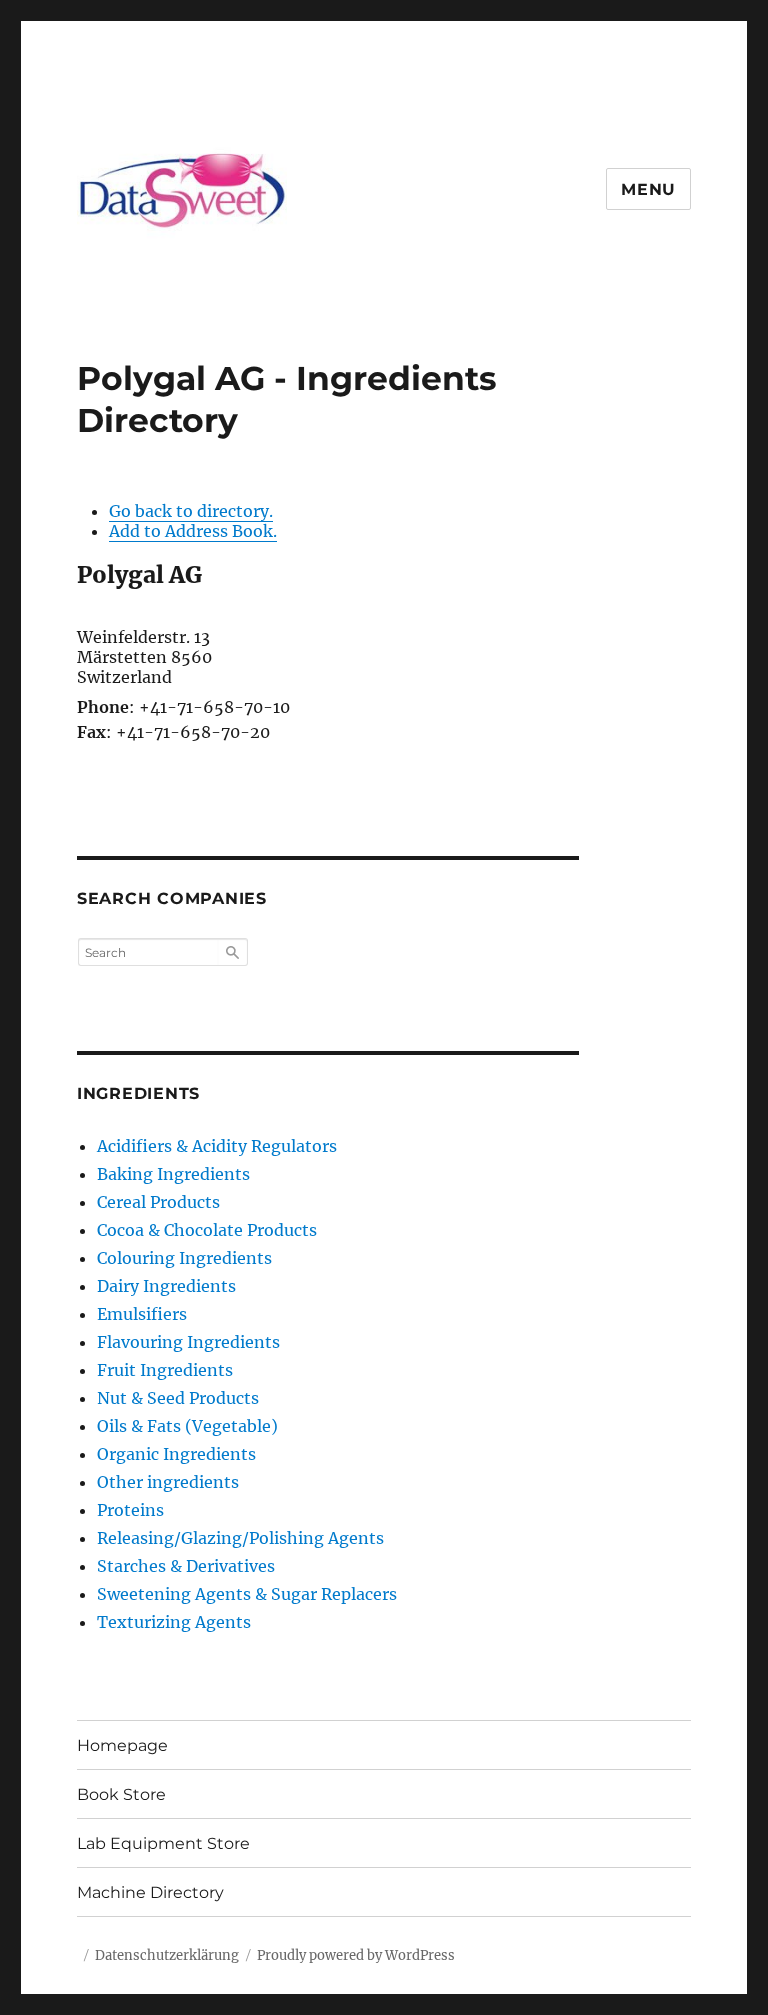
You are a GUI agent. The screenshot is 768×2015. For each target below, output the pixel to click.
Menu (648, 189)
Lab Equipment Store (163, 1843)
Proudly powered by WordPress (356, 1955)
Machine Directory (150, 1892)
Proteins (130, 1510)
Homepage (122, 1745)
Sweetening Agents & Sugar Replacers (247, 1594)
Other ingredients (168, 1482)
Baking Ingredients (173, 1174)
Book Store (121, 1794)
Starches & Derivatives (186, 1566)
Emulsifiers (142, 1314)
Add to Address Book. (193, 531)
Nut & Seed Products (178, 1398)
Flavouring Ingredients (188, 1342)
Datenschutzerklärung (167, 1955)
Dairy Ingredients (166, 1286)
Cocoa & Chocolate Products (207, 1230)
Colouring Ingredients (184, 1258)
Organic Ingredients (176, 1454)
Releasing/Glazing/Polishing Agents (240, 1538)
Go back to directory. (191, 511)
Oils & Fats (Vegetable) (187, 1426)
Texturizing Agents (174, 1622)
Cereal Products (158, 1202)
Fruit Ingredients (165, 1370)
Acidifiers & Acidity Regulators (217, 1146)
